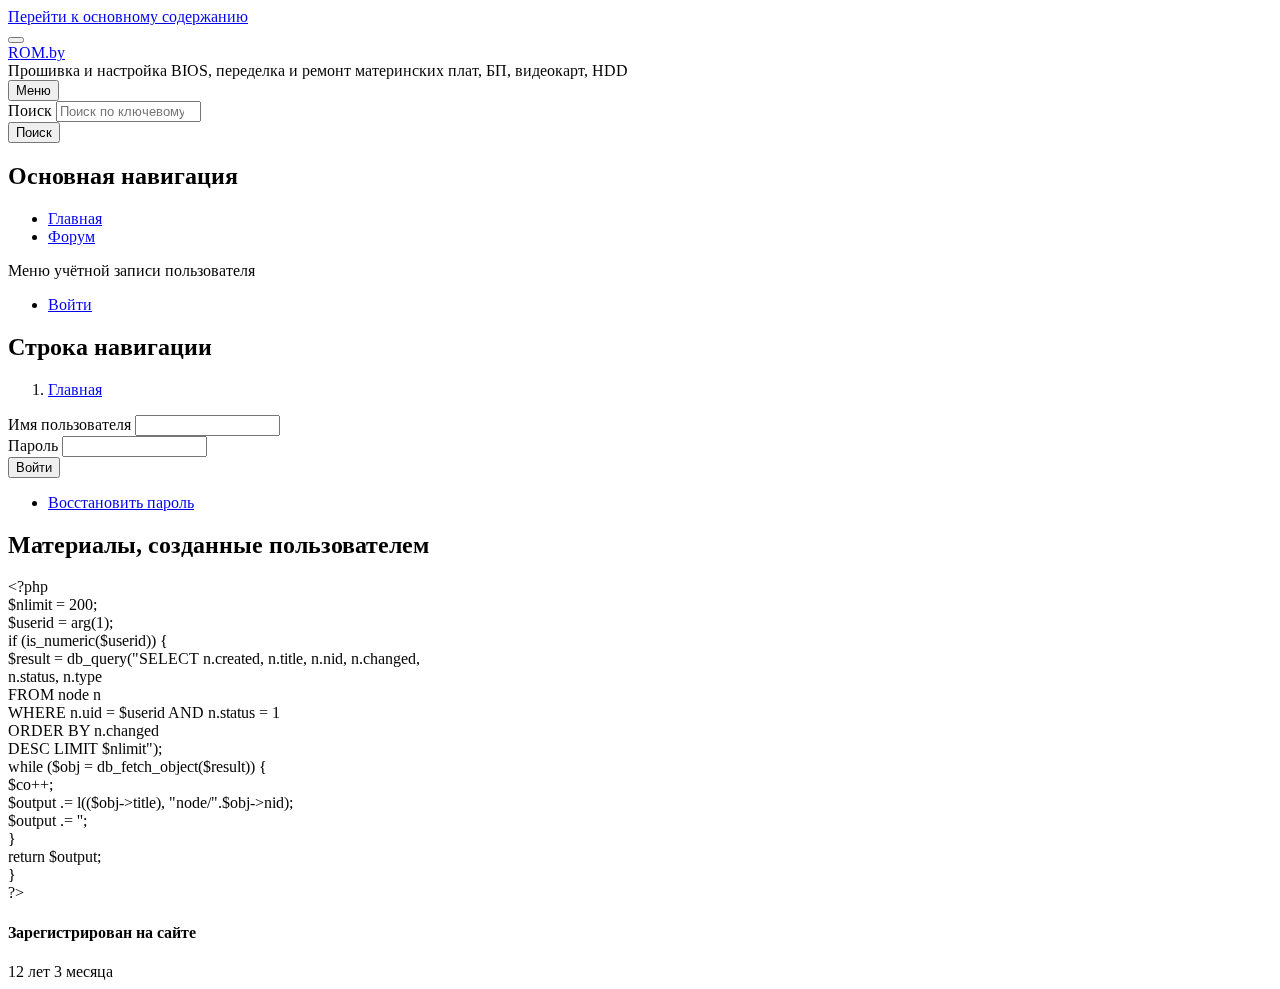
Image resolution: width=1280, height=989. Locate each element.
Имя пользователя (69, 424)
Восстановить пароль (121, 502)
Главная (75, 389)
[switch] (16, 40)
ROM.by (36, 52)
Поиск (30, 110)
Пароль (33, 445)
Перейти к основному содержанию (128, 16)
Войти (70, 304)
